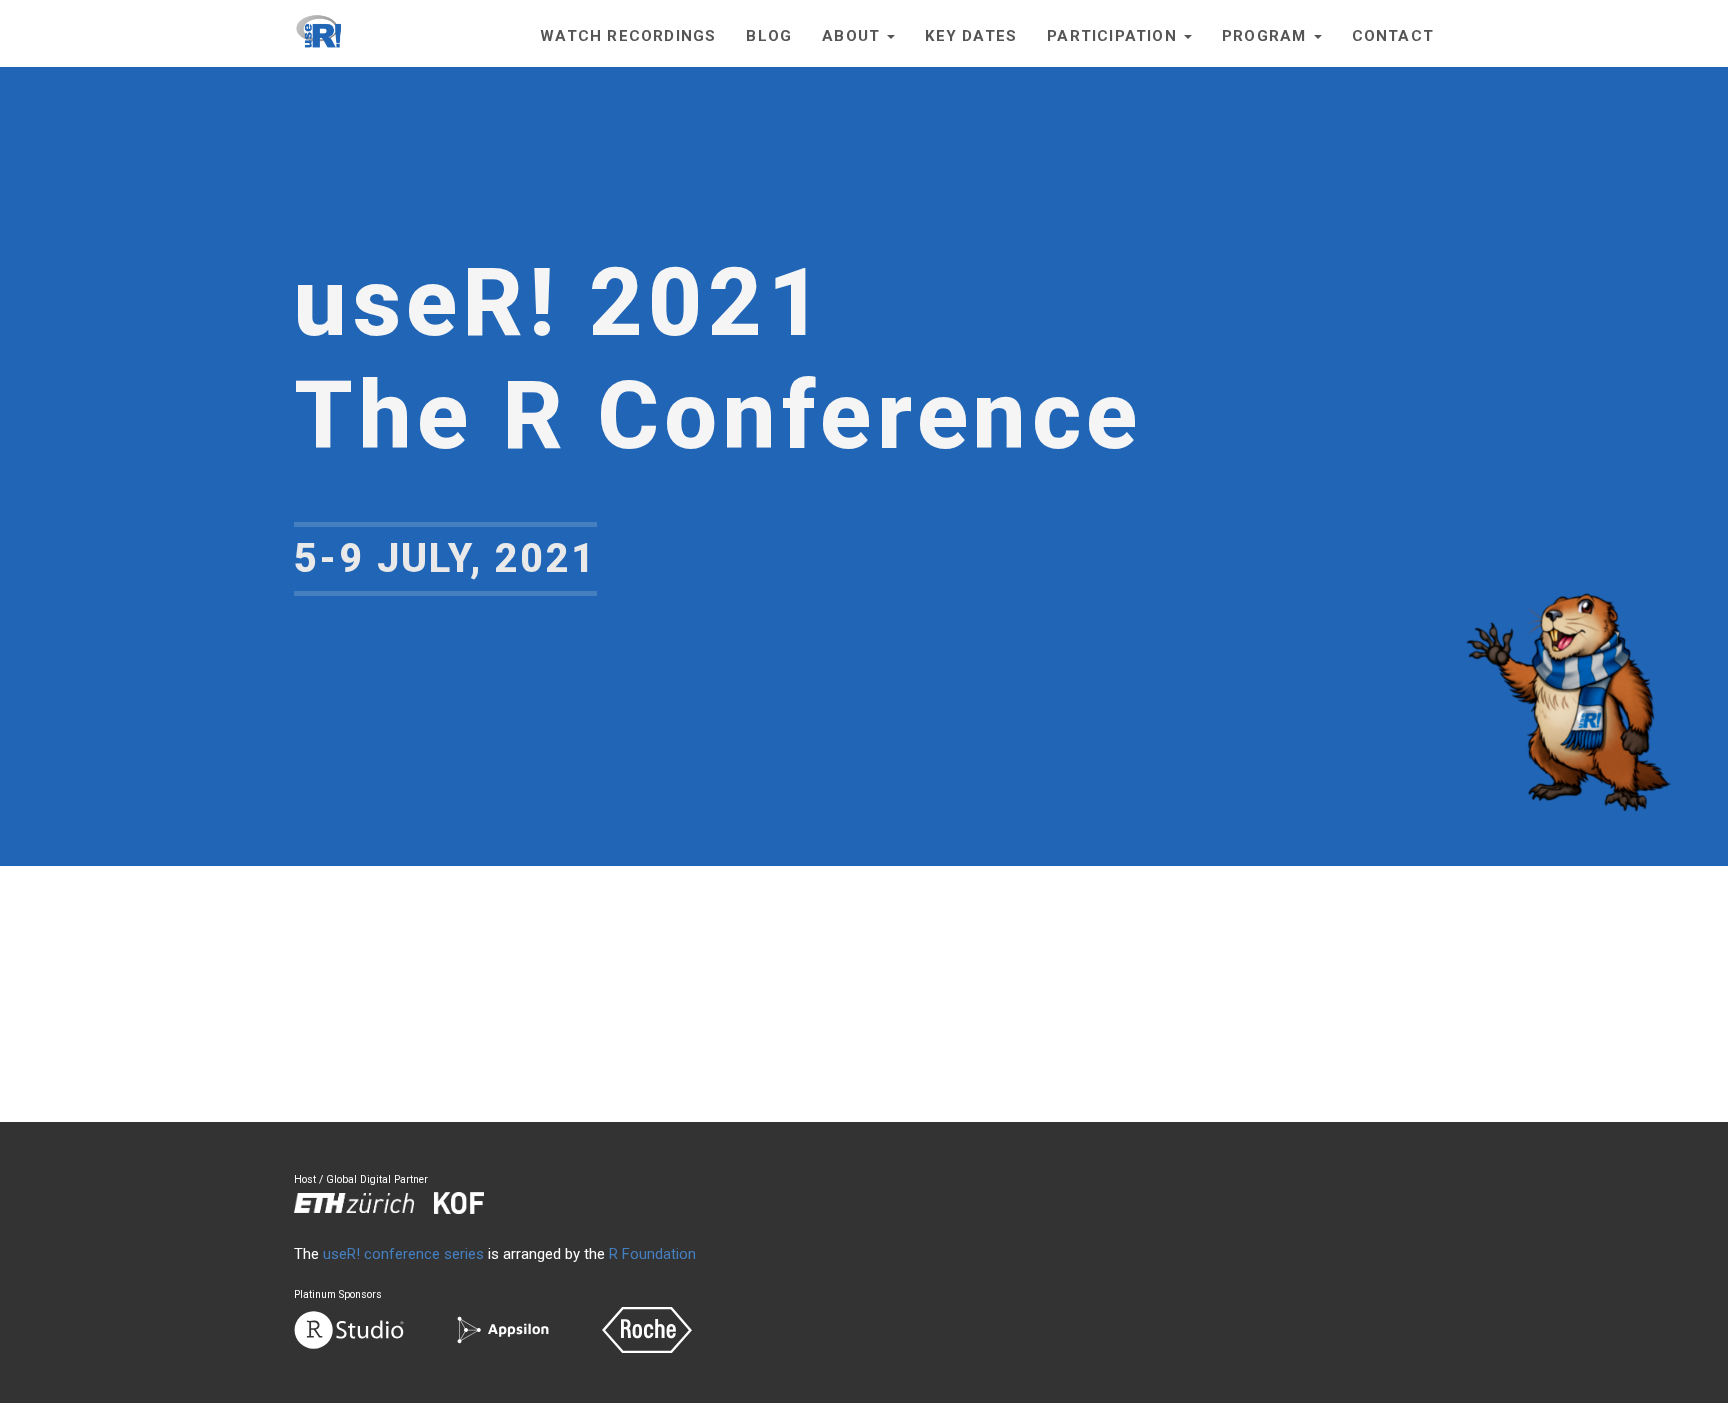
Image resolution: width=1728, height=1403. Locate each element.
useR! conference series (403, 1254)
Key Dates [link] (971, 36)
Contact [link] (1393, 36)
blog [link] (769, 36)
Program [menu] (1267, 36)
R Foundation (652, 1254)
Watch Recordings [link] (628, 36)
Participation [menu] (1114, 36)
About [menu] (853, 36)
